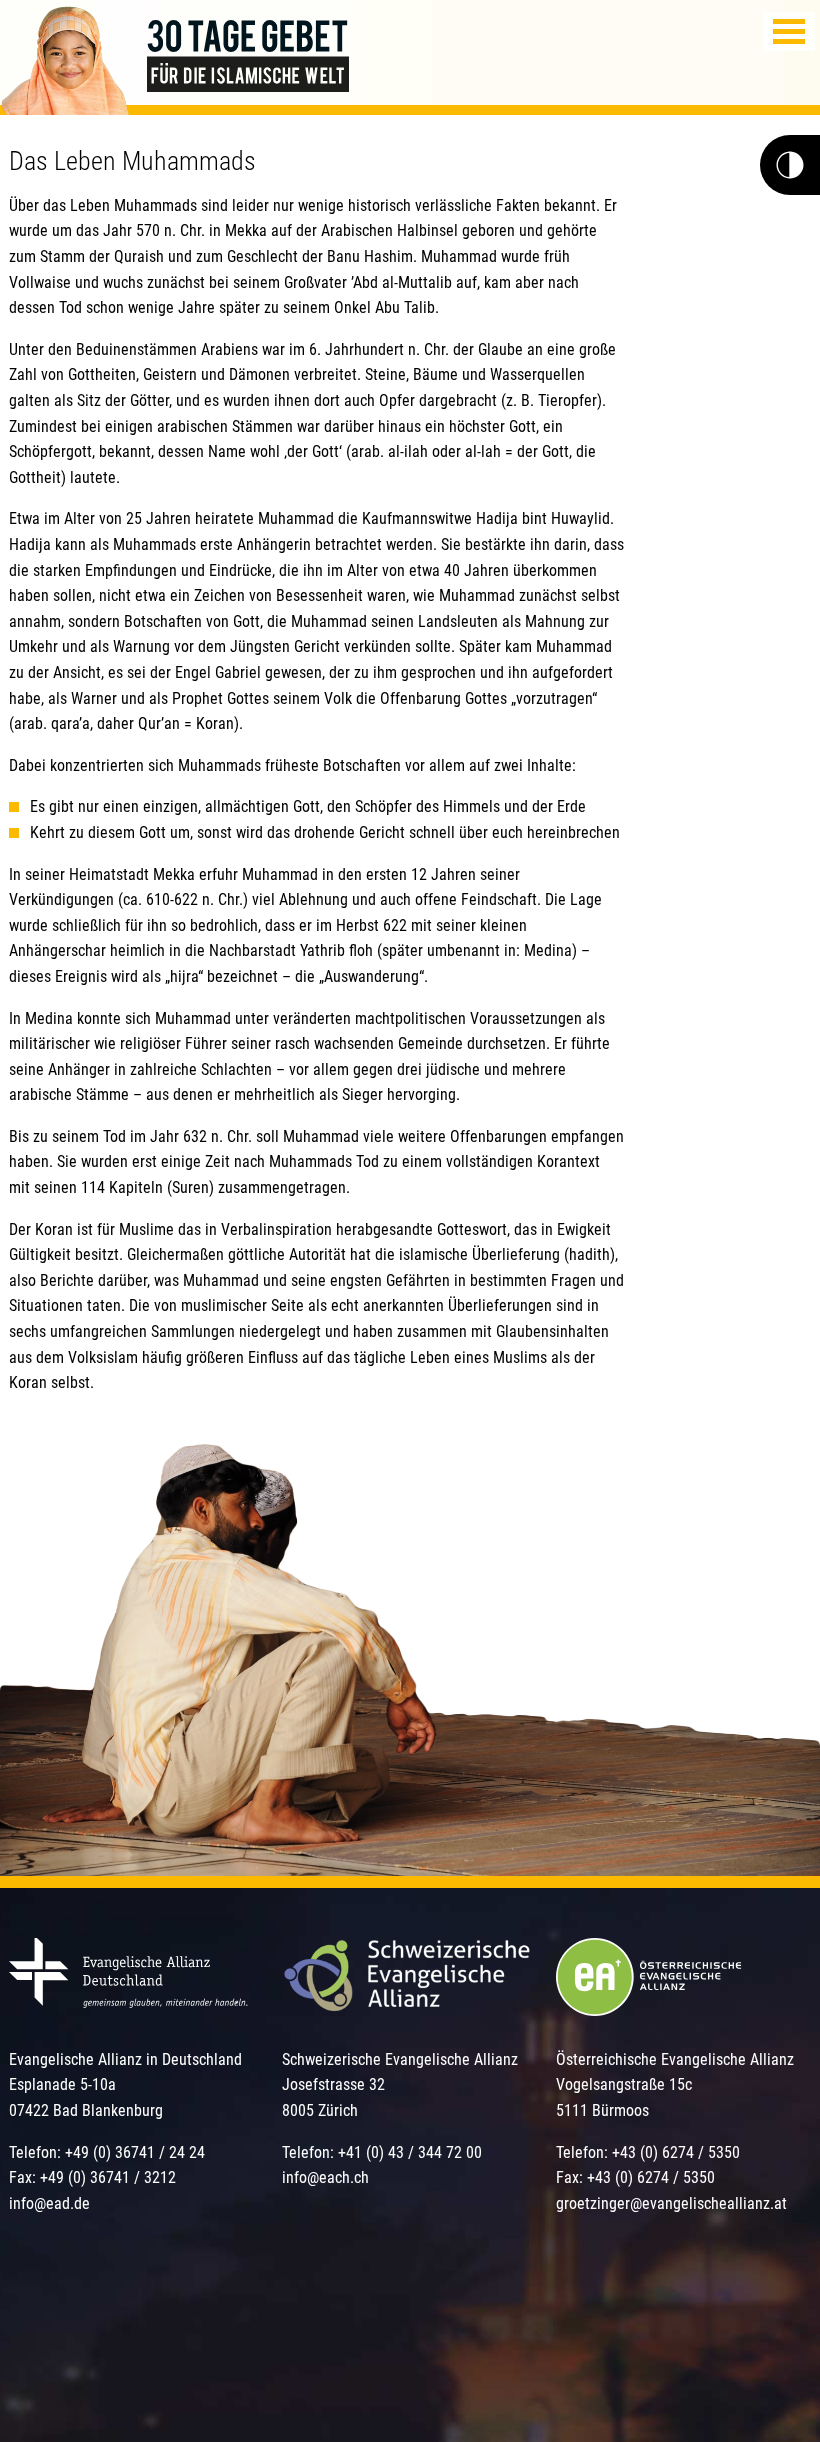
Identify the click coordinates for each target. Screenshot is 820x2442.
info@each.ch (325, 2177)
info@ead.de (49, 2203)
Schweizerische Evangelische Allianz (400, 2059)
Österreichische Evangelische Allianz (675, 2059)
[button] (789, 31)
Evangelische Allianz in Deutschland (125, 2059)
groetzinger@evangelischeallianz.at (671, 2203)
